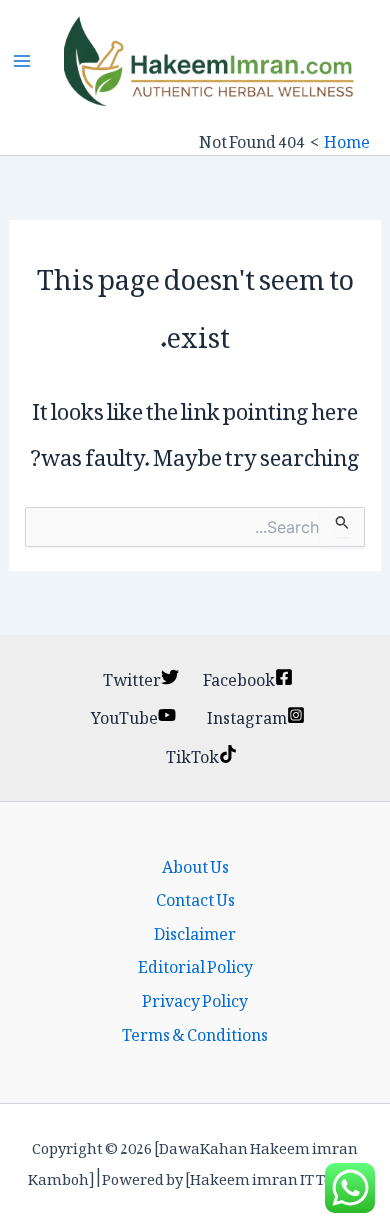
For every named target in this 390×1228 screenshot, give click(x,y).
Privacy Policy (195, 998)
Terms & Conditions (195, 1032)
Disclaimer (195, 931)
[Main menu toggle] (22, 61)
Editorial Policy (195, 964)
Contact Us (195, 897)
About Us (195, 864)
